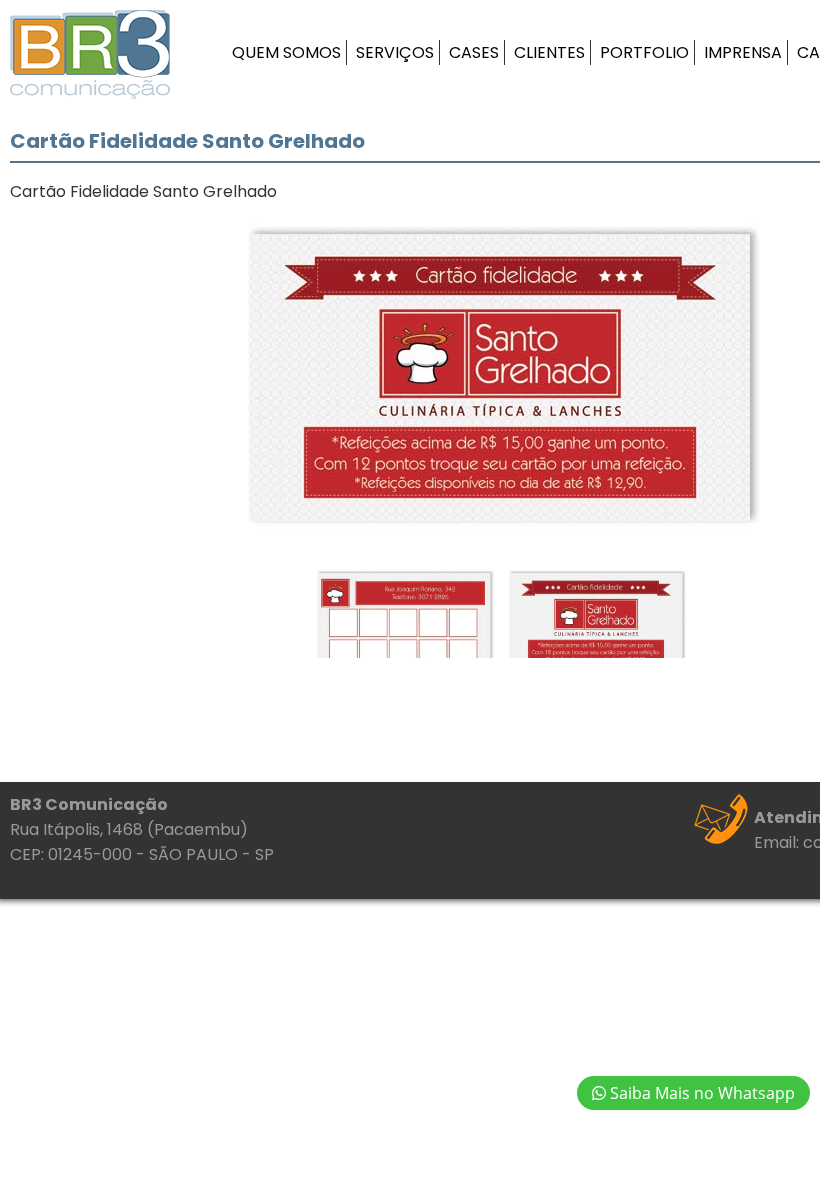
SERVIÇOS (395, 52)
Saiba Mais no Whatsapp (700, 1093)
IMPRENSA (743, 52)
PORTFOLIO (644, 52)
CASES (474, 52)
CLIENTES (549, 52)
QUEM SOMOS (286, 52)
